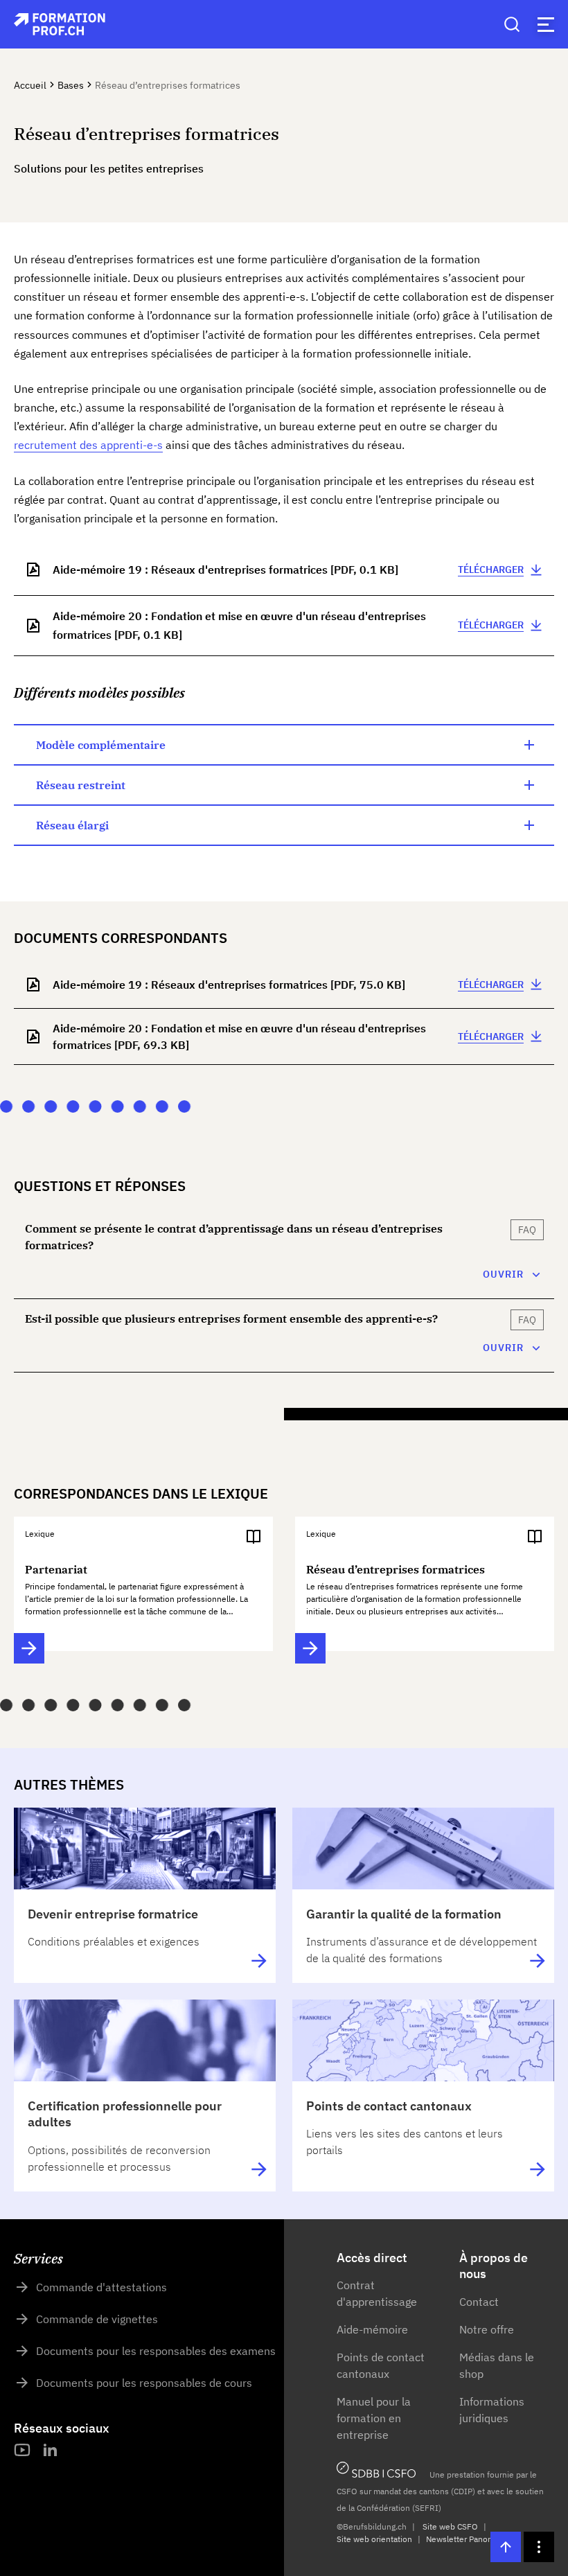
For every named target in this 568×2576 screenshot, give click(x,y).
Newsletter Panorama (466, 2539)
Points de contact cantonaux (381, 2365)
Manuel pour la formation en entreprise (374, 2418)
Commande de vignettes (97, 2319)
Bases (71, 85)
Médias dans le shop (497, 2365)
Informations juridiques (492, 2410)
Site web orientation (374, 2539)
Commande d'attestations (101, 2287)
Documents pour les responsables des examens (156, 2351)
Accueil (30, 85)
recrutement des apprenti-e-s (88, 445)
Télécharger (491, 570)
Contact (479, 2302)
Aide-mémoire (372, 2329)
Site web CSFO (450, 2526)
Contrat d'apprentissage (377, 2293)
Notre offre (487, 2329)
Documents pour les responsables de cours (144, 2383)
